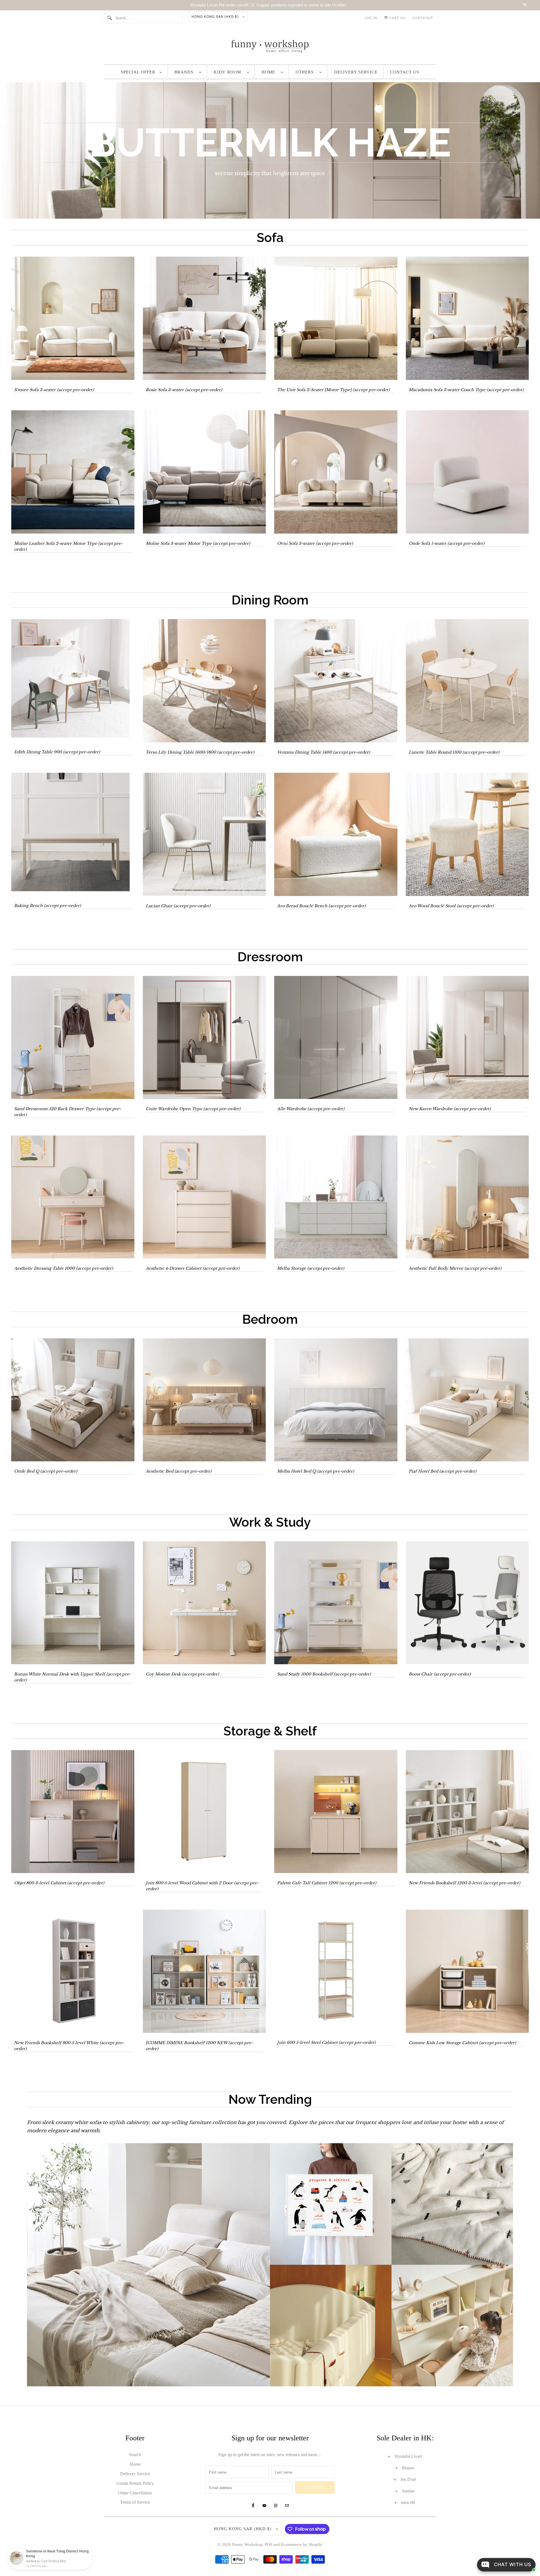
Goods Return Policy (135, 2483)
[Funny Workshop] (270, 46)
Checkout (423, 18)
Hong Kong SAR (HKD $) (216, 17)
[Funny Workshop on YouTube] (264, 2506)
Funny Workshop (247, 2544)
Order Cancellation (135, 2493)
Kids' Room (229, 72)
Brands (185, 72)
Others (306, 72)
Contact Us (405, 72)
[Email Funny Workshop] (287, 2506)
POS (268, 2544)
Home (270, 72)
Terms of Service (135, 2502)
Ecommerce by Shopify (302, 2544)
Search (135, 2455)
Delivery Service (356, 72)
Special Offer (139, 72)
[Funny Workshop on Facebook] (253, 2506)
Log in (371, 18)
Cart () (397, 18)
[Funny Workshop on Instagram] (276, 2506)
